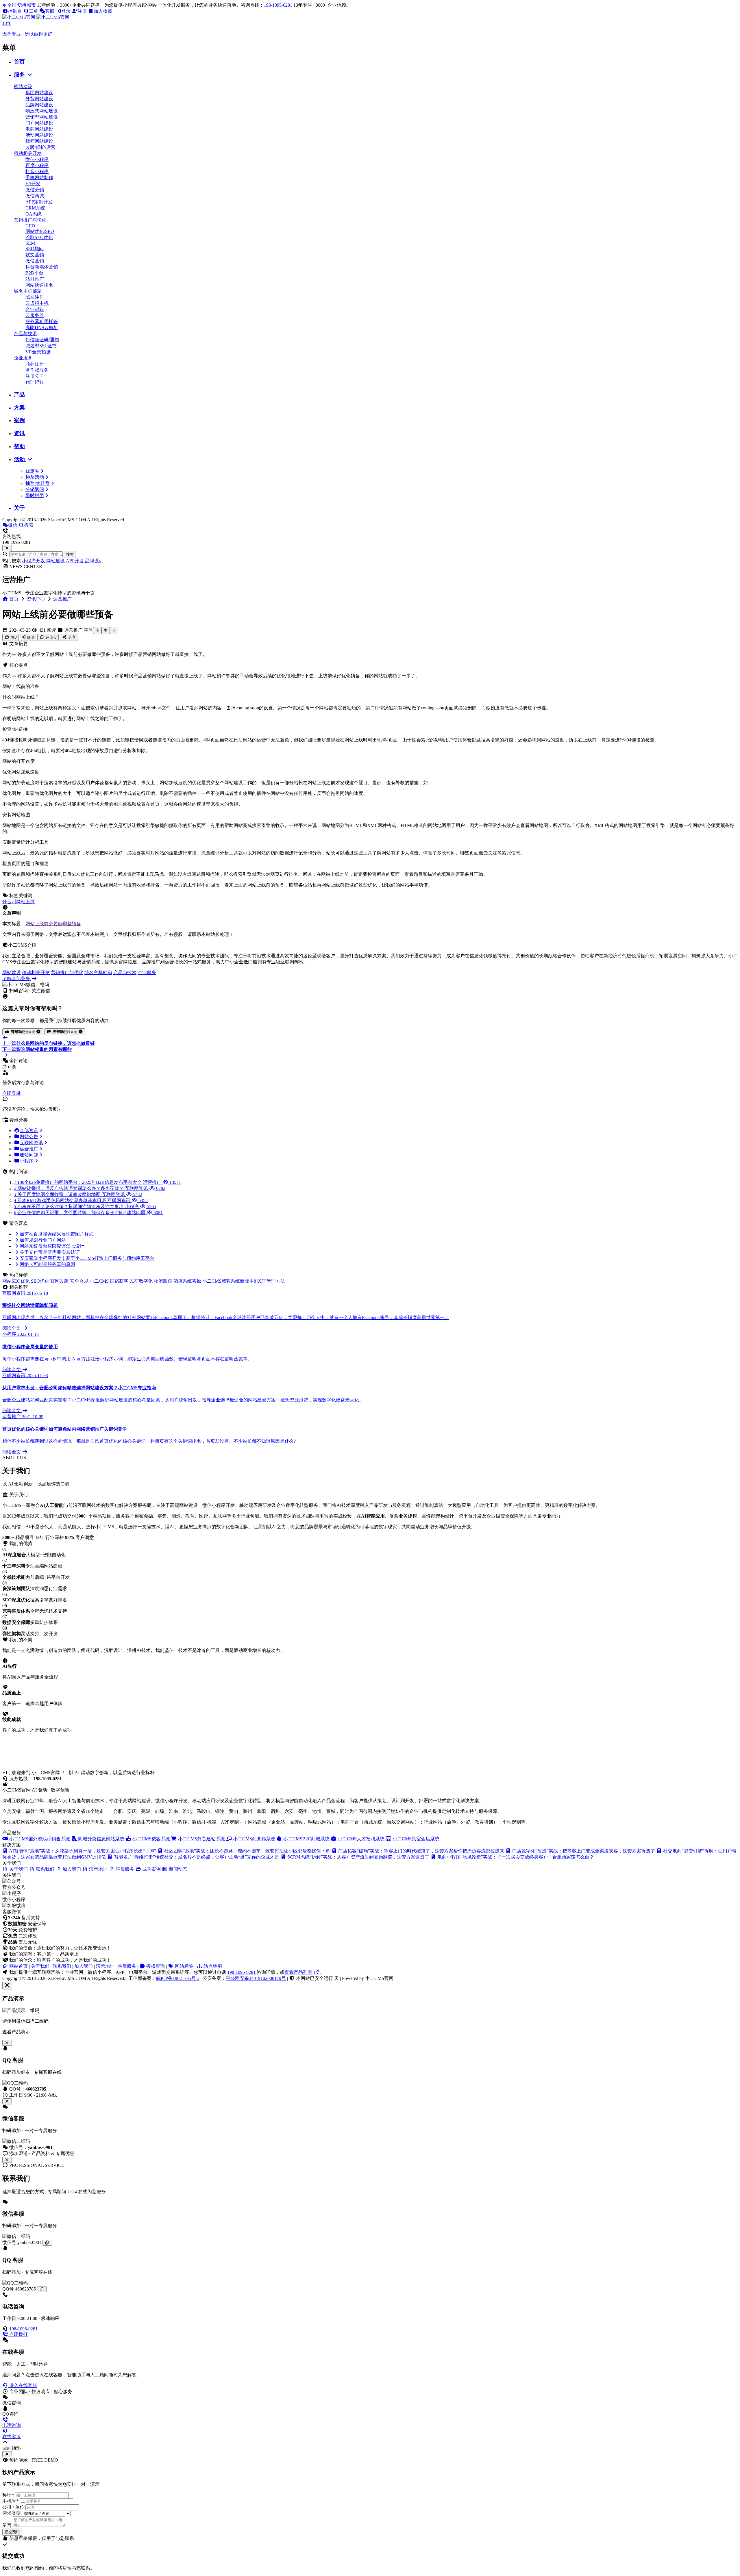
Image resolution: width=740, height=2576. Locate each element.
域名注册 (35, 297)
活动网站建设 (39, 135)
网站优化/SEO (40, 231)
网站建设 (23, 87)
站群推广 (35, 279)
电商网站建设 (39, 129)
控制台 (15, 11)
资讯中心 (36, 599)
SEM (30, 243)
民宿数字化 (141, 1281)
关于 (19, 508)
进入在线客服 (23, 2385)
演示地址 (105, 1966)
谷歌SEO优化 (39, 237)
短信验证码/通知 (42, 340)
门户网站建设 (39, 123)
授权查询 (155, 1966)
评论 (50, 637)
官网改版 (60, 1281)
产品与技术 (25, 334)
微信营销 (35, 261)
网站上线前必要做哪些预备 (53, 924)
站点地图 (212, 1966)
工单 (34, 11)
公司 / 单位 (13, 2507)
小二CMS (99, 1281)
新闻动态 (177, 1869)
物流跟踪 (163, 1281)
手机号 (10, 2501)
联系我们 (62, 1966)
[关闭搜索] (7, 548)
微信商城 (35, 196)
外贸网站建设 (39, 99)
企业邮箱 (35, 309)
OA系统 (34, 214)
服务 (20, 75)
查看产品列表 (299, 1972)
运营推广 (62, 599)
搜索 (70, 554)
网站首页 (18, 1966)
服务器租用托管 (42, 321)
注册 (82, 11)
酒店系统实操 (187, 1281)
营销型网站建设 (42, 117)
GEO (30, 226)
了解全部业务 (17, 979)
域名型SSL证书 (41, 346)
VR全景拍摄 (38, 352)
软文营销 (35, 255)
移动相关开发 (28, 153)
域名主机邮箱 (28, 291)
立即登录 (12, 1093)
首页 (19, 62)
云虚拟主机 (37, 303)
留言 (7, 2525)
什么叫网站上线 (18, 902)
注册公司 (35, 376)
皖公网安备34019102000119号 (256, 1978)
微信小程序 (37, 159)
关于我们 (40, 1966)
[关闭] (7, 2160)
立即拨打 (18, 2334)
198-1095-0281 (278, 5)
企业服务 (23, 358)
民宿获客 (119, 1281)
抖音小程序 (37, 171)
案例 (19, 420)
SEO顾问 (35, 249)
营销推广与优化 (30, 220)
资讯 (19, 433)
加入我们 (84, 1966)
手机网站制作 (39, 178)
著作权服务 (37, 370)
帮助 (19, 446)
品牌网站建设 (39, 105)
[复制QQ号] (42, 2289)
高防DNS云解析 (42, 328)
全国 (22, 5)
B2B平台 (34, 273)
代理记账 (35, 382)
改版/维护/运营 (40, 147)
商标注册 (35, 364)
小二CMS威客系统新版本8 (229, 1281)
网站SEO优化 (16, 1281)
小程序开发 (34, 561)
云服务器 (35, 315)
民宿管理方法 (271, 1281)
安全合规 (79, 1281)
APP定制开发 (39, 202)
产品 (19, 395)
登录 (66, 11)
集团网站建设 (39, 93)
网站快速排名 (39, 285)
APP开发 (75, 561)
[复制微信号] (47, 2243)
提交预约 (12, 2532)
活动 (20, 459)
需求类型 (12, 2513)
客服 (50, 11)
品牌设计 (94, 561)
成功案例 (151, 1869)
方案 (19, 408)
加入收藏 (103, 11)
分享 (71, 637)
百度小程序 (37, 165)
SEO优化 (40, 1281)
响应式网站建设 (42, 111)
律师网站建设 (39, 141)
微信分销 (35, 190)
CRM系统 (35, 208)
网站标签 (184, 1966)
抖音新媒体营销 (42, 267)
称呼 (8, 2495)
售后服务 (127, 1966)
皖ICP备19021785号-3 (178, 1978)
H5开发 (33, 184)
